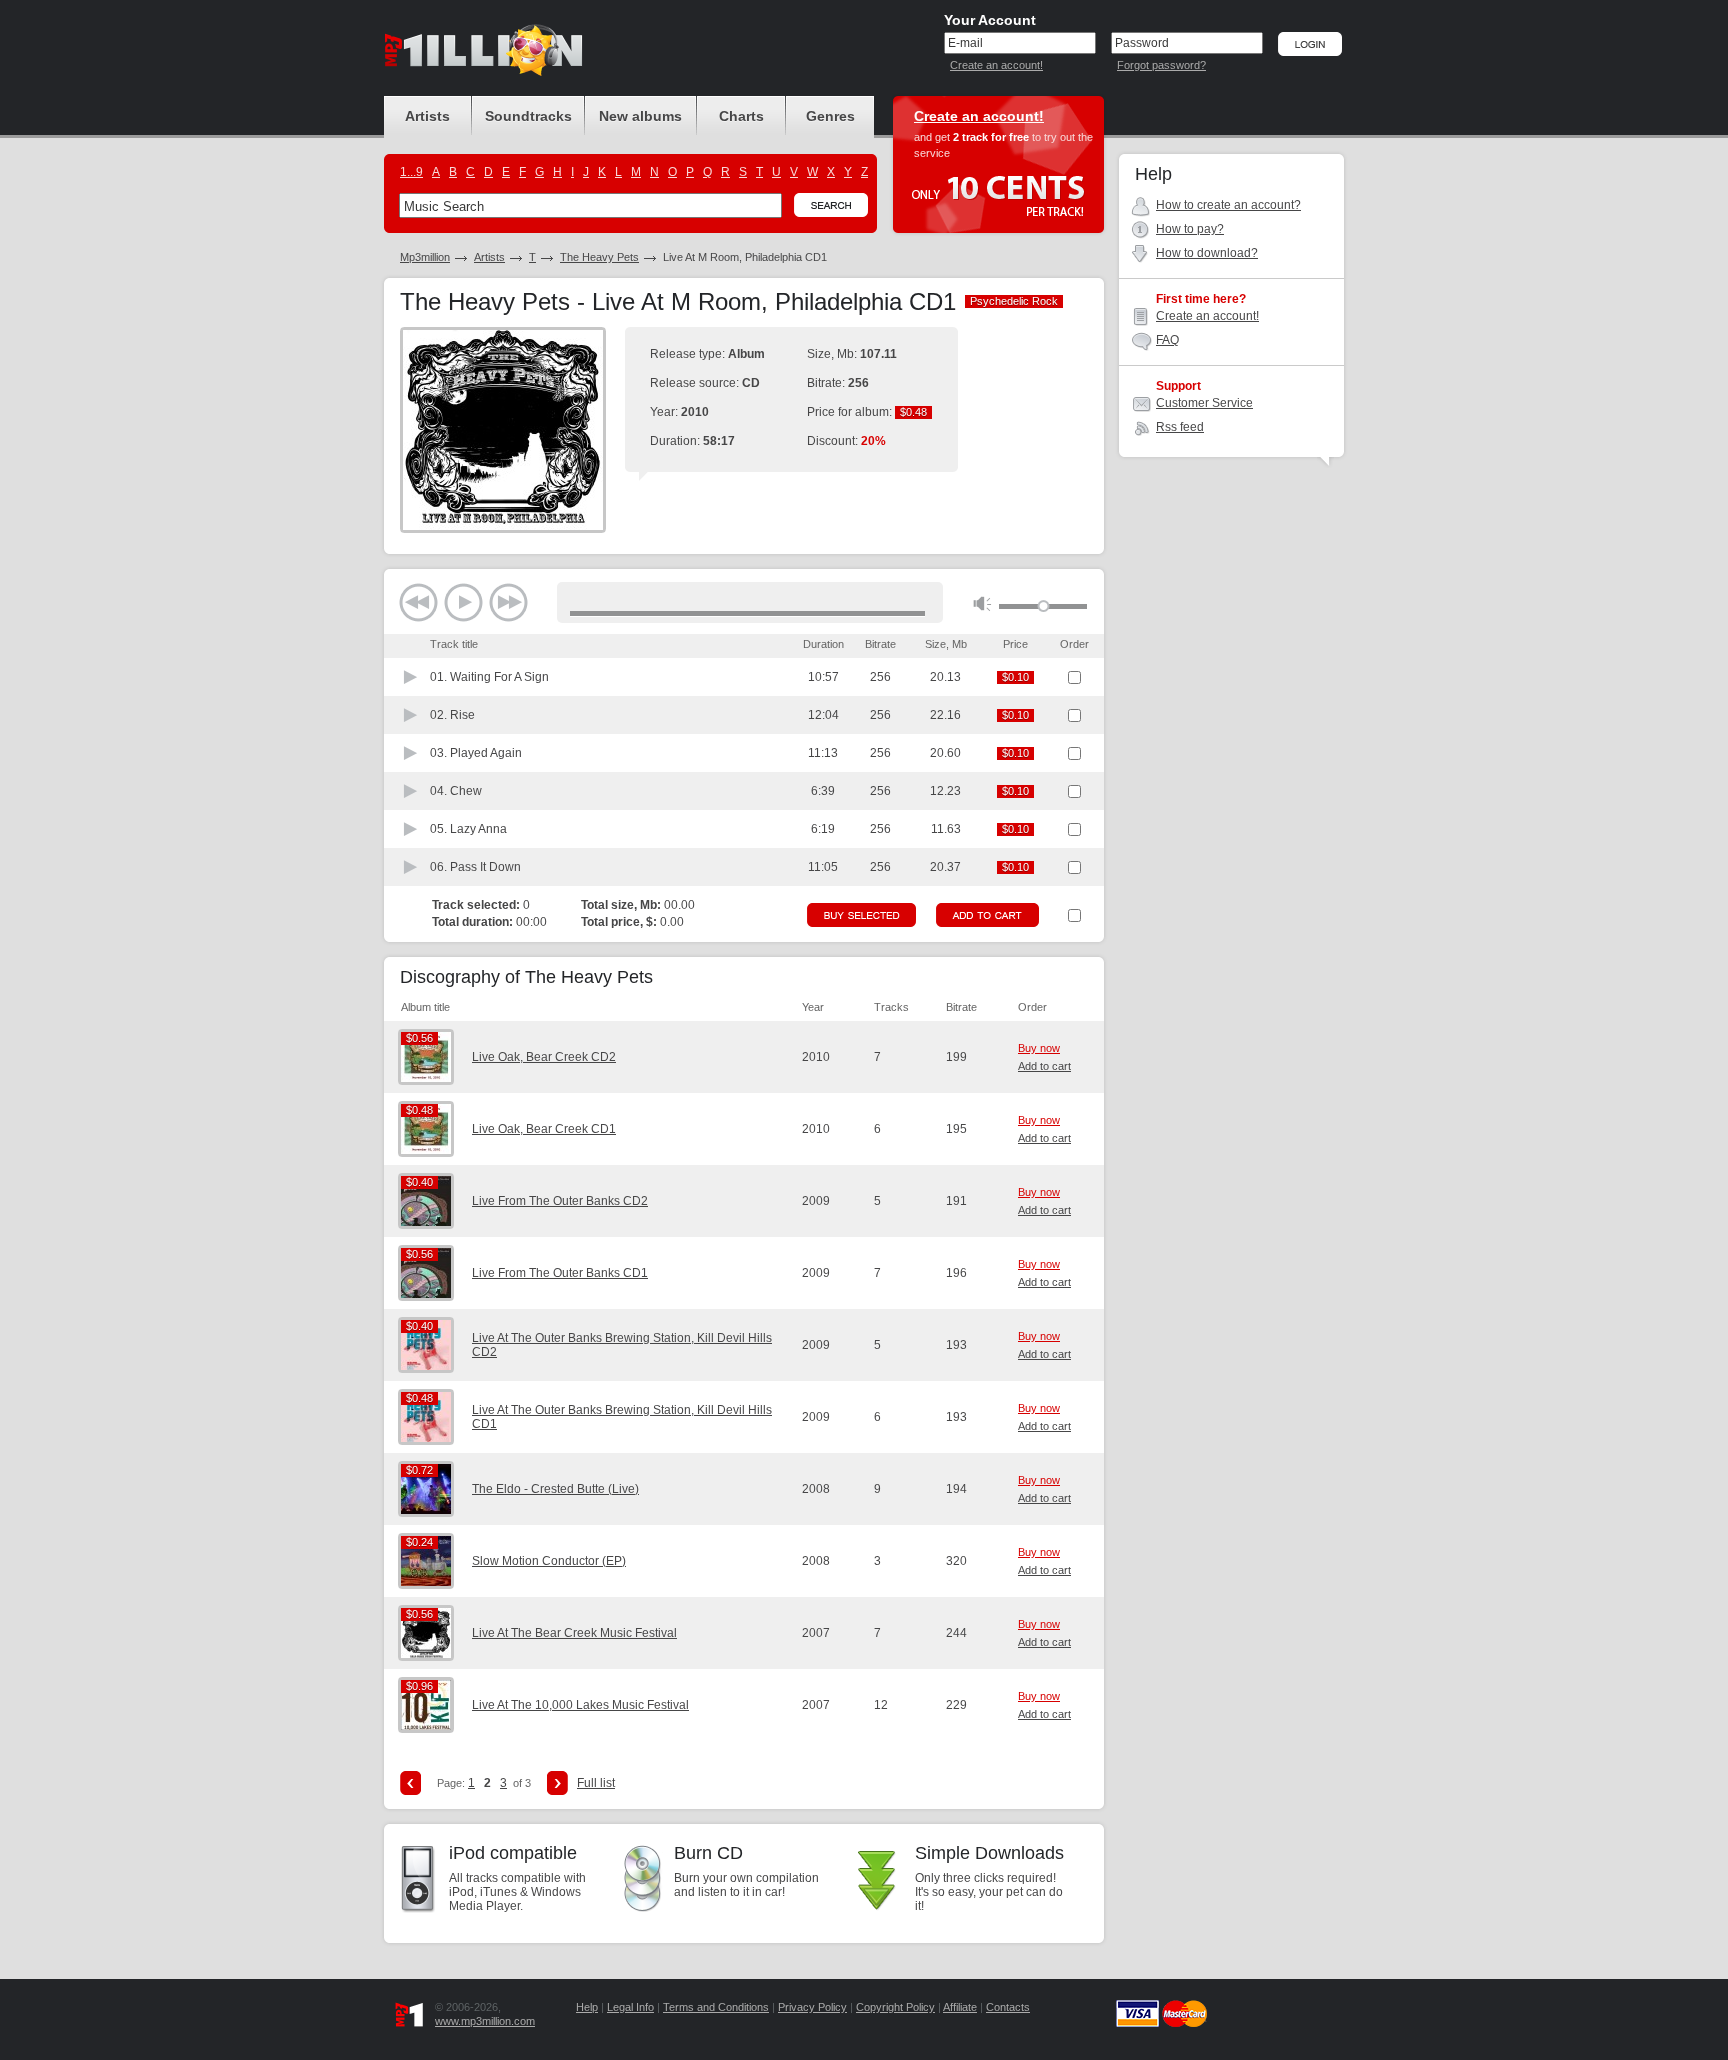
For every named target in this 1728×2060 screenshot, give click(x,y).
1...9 (411, 172)
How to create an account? (1228, 205)
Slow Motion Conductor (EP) (549, 1561)
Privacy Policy (812, 2007)
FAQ (1167, 340)
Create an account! (996, 65)
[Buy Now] (861, 915)
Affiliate (960, 2007)
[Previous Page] (410, 1783)
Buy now (1039, 1048)
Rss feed (1180, 427)
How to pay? (1190, 229)
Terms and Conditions (716, 2007)
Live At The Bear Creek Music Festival (574, 1633)
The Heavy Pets (599, 257)
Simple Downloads (989, 1853)
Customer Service (1204, 403)
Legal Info (630, 2007)
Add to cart (1044, 1066)
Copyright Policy (895, 2007)
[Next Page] (557, 1783)
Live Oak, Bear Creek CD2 (544, 1057)
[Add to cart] (987, 915)
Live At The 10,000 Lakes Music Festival (580, 1705)
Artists (489, 257)
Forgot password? (1161, 65)
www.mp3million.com (485, 2021)
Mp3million (425, 257)
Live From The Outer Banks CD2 (560, 1201)
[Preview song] (411, 677)
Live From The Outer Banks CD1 (560, 1273)
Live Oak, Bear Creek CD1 (544, 1129)
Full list (596, 1783)
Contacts (1008, 2007)
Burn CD (708, 1853)
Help (587, 2007)
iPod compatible (513, 1853)
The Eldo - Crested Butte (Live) (555, 1489)
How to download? (1207, 253)
